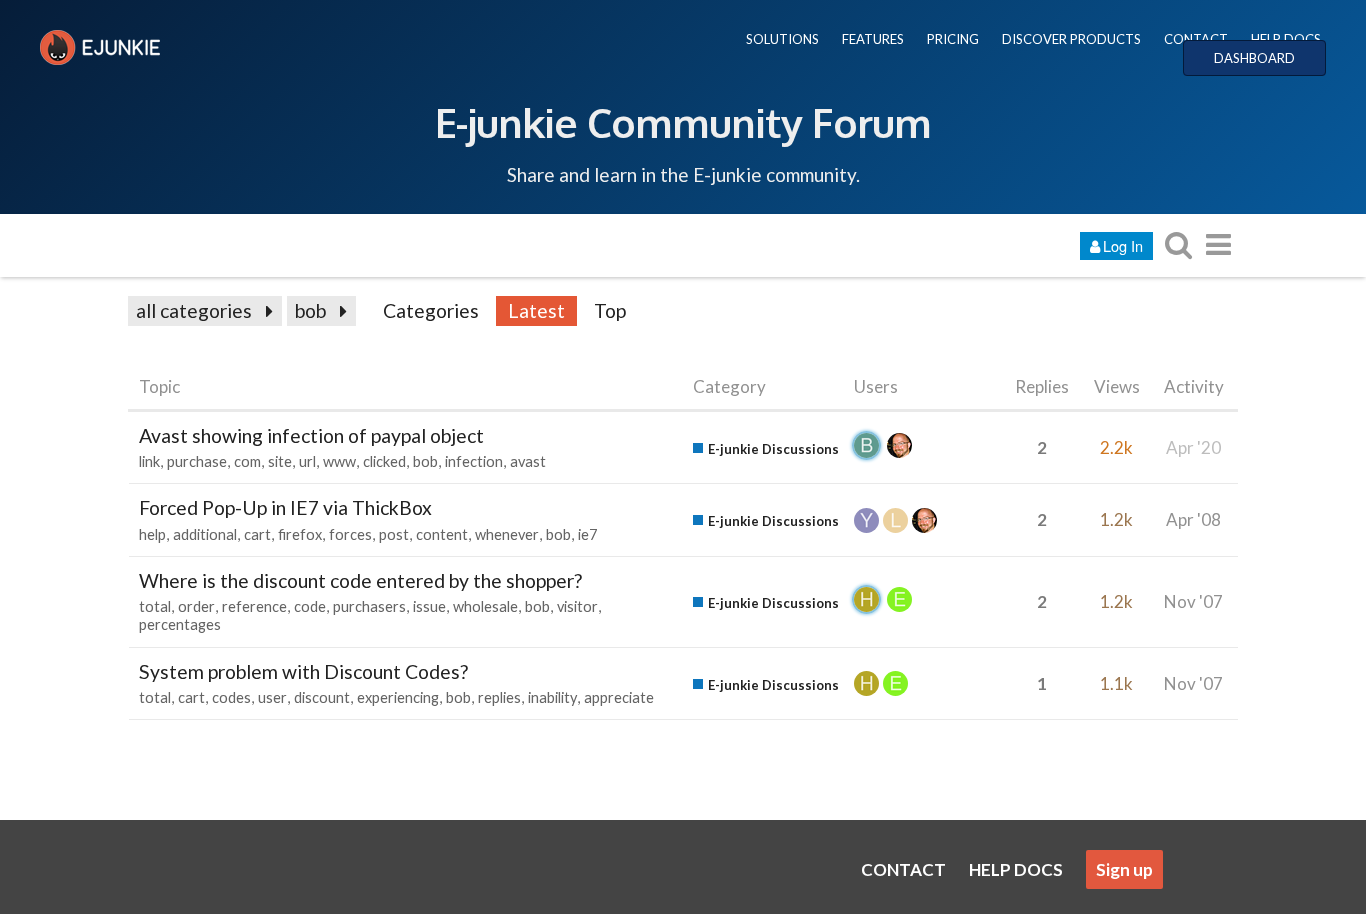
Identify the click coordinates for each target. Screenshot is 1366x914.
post (394, 534)
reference (254, 606)
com (247, 461)
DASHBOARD (1254, 58)
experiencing (398, 697)
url (307, 461)
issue (429, 606)
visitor (577, 606)
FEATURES (873, 39)
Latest (536, 310)
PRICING (953, 39)
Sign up (1124, 869)
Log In (1123, 245)
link (149, 461)
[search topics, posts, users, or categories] (1178, 244)
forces (350, 534)
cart (257, 534)
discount (322, 697)
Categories (431, 310)
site (280, 461)
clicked (384, 461)
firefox (300, 534)
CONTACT (1196, 39)
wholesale (485, 606)
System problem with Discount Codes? (303, 671)
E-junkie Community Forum (683, 122)
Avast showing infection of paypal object (311, 435)
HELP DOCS (1286, 39)
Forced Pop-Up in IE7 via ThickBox (285, 507)
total (155, 606)
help (152, 534)
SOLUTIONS (782, 39)
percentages (180, 624)
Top (610, 310)
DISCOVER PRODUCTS (1071, 39)
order (196, 606)
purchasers (369, 606)
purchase (197, 461)
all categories (194, 310)
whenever (507, 534)
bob (310, 310)
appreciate (619, 697)
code (310, 606)
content (442, 534)
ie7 (587, 534)
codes (231, 697)
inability (552, 697)
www (339, 461)
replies (499, 697)
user (272, 697)
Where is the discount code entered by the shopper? (360, 580)
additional (205, 534)
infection (474, 461)
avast (528, 461)
